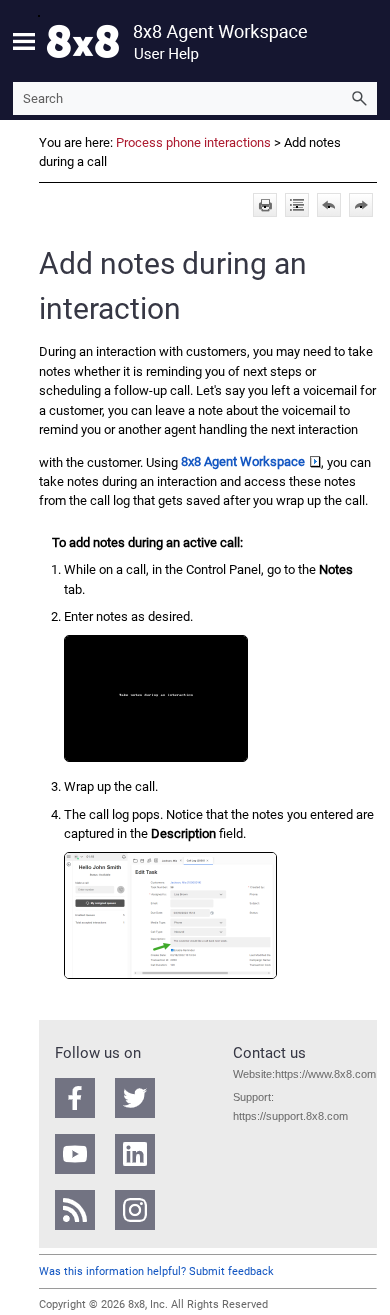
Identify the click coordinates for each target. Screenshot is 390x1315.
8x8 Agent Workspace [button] (243, 461)
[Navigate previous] (329, 205)
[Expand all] (297, 205)
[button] (359, 98)
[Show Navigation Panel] (24, 41)
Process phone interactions (193, 142)
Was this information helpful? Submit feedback (156, 1271)
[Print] (265, 205)
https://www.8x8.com (325, 1074)
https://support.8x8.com (290, 1116)
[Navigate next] (361, 205)
